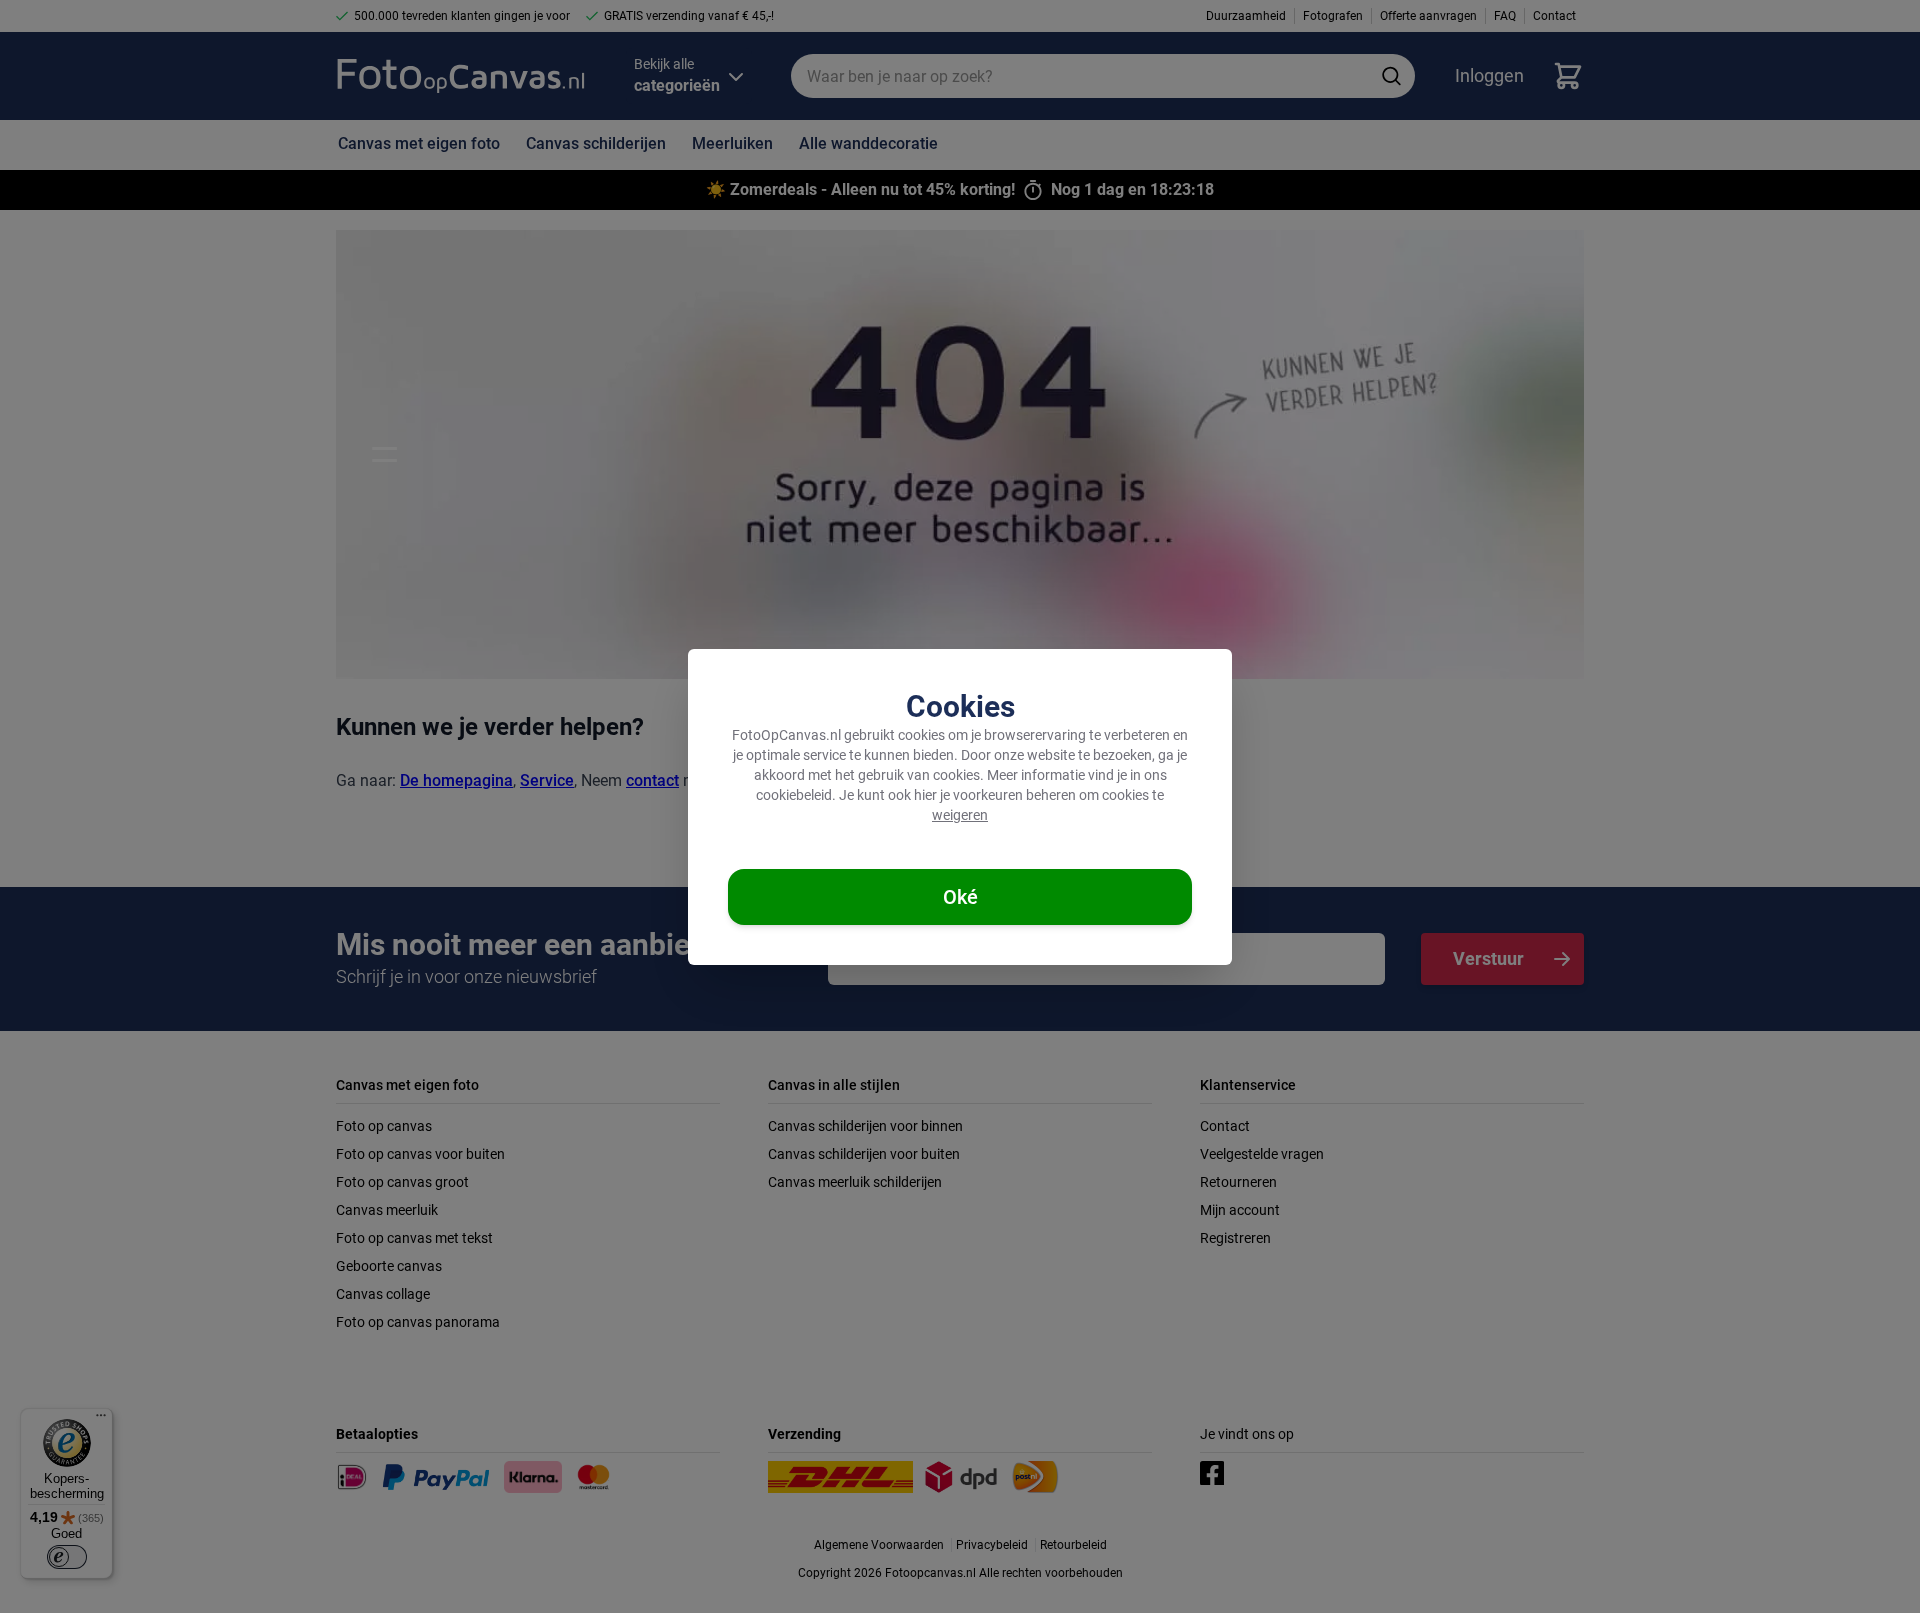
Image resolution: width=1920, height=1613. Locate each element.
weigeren (960, 815)
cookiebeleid (794, 795)
